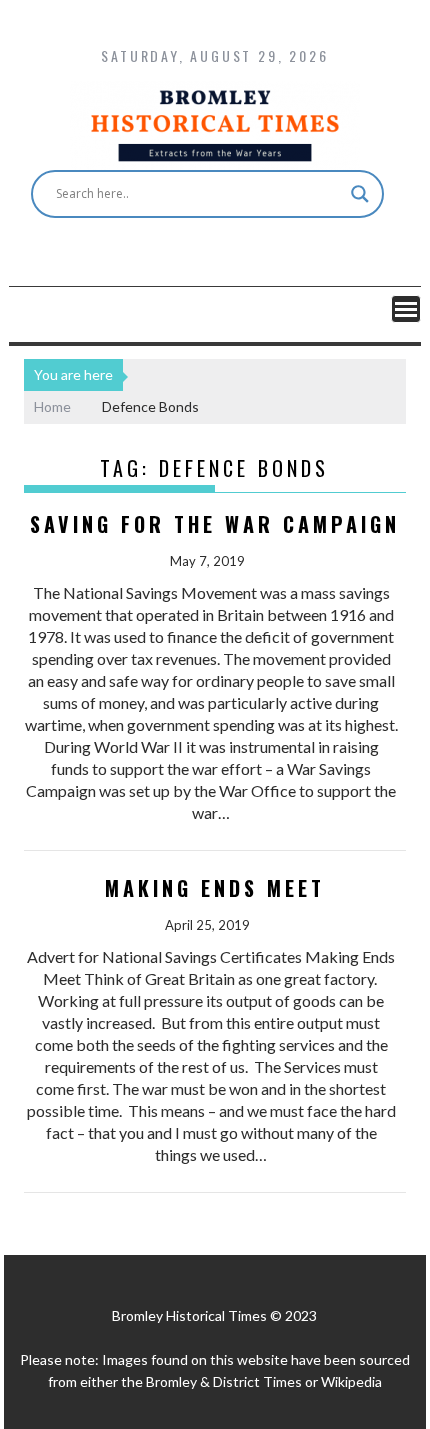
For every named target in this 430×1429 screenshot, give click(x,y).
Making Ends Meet (215, 888)
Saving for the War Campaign (215, 524)
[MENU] (406, 309)
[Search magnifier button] (360, 194)
